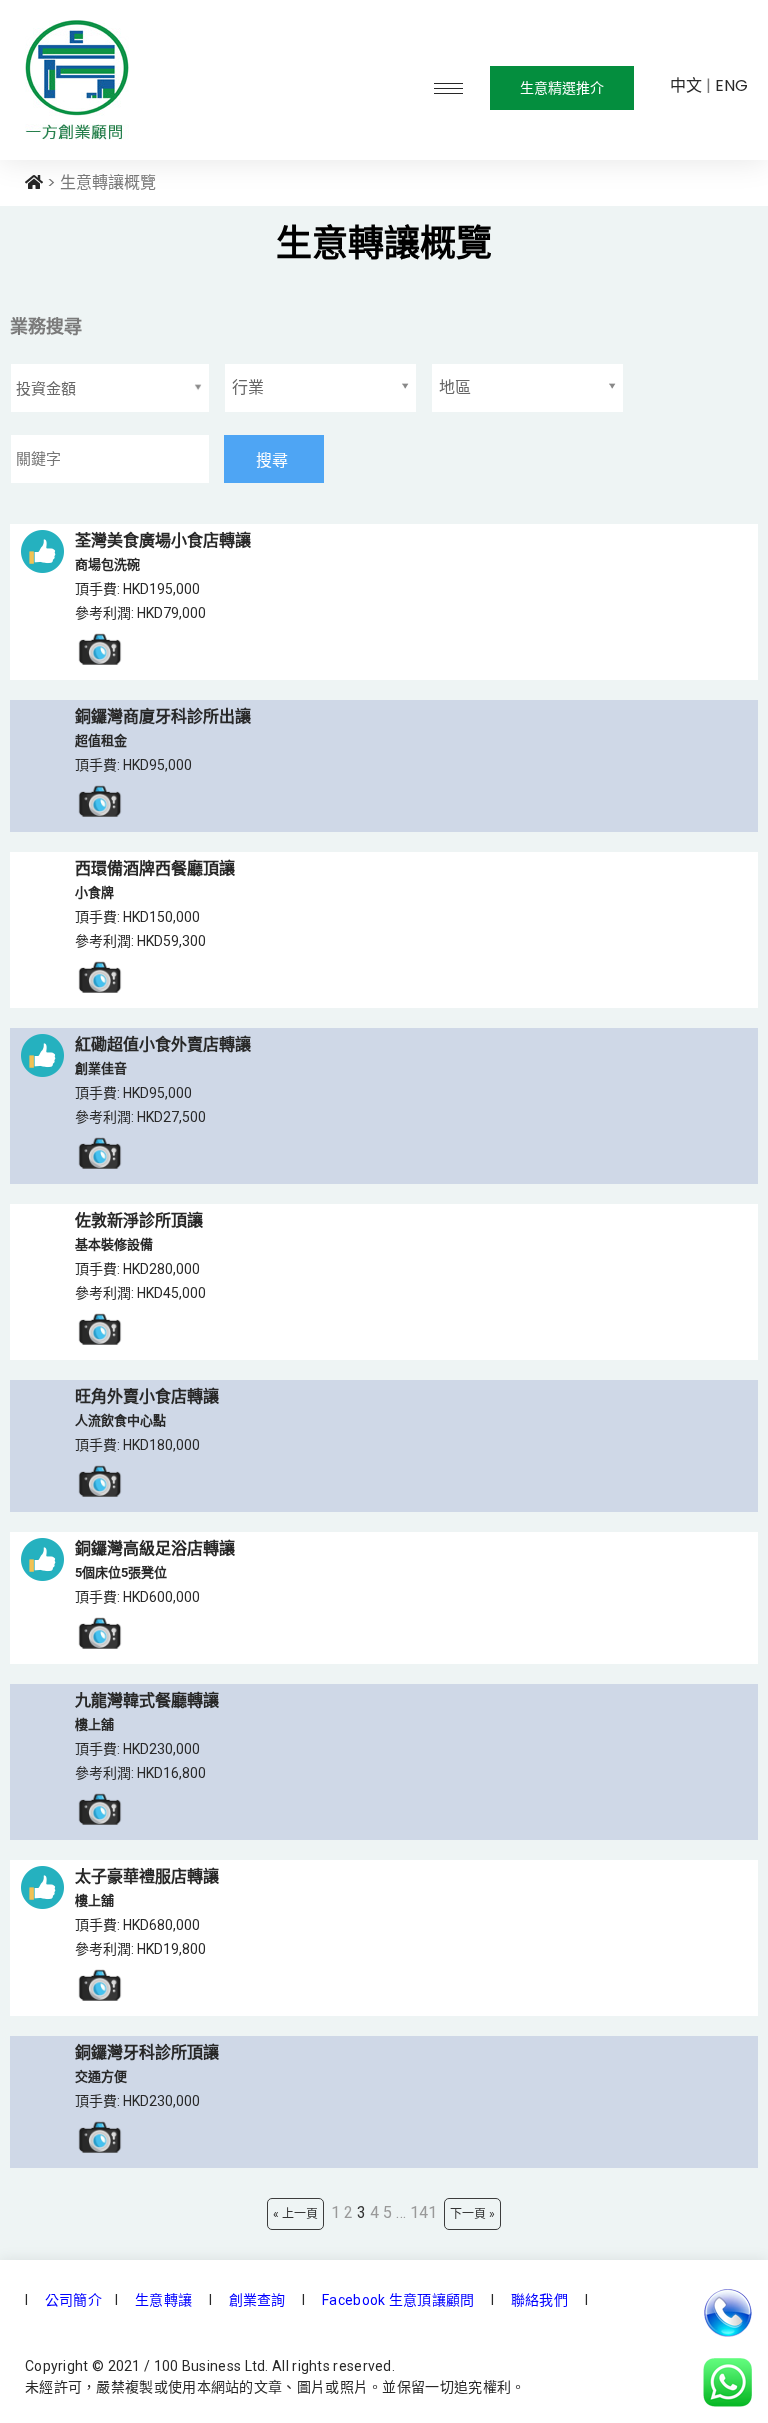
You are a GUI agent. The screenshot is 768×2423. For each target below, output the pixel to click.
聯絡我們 (538, 2300)
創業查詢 (257, 2300)
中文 (686, 85)
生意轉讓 (162, 2300)
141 (423, 2212)
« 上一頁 (295, 2214)
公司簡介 (72, 2300)
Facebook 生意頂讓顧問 (398, 2300)
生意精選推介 (562, 88)
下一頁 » (472, 2214)
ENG (731, 85)
